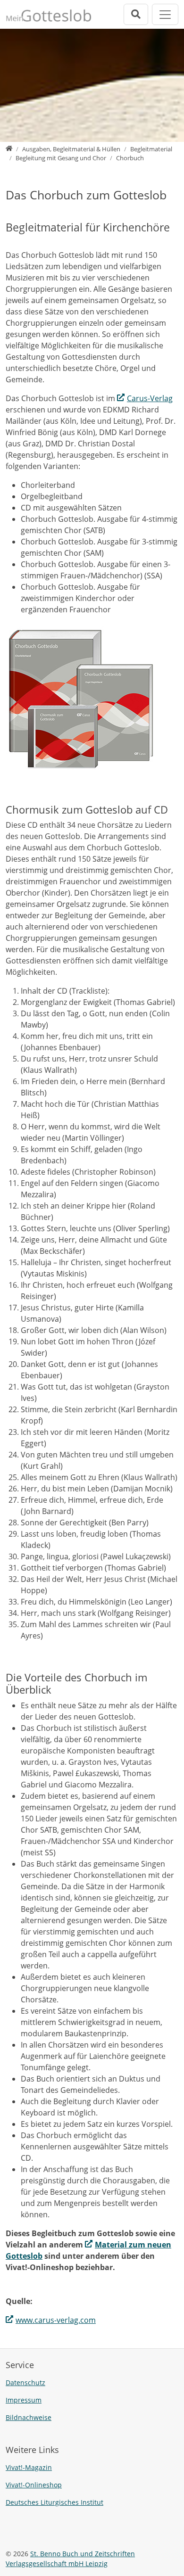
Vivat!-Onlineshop (34, 2485)
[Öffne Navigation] (165, 14)
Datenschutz (25, 2383)
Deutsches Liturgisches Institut (54, 2502)
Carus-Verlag (150, 398)
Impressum (24, 2400)
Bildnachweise (29, 2417)
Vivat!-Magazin (29, 2467)
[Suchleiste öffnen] (136, 14)
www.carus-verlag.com (56, 2320)
